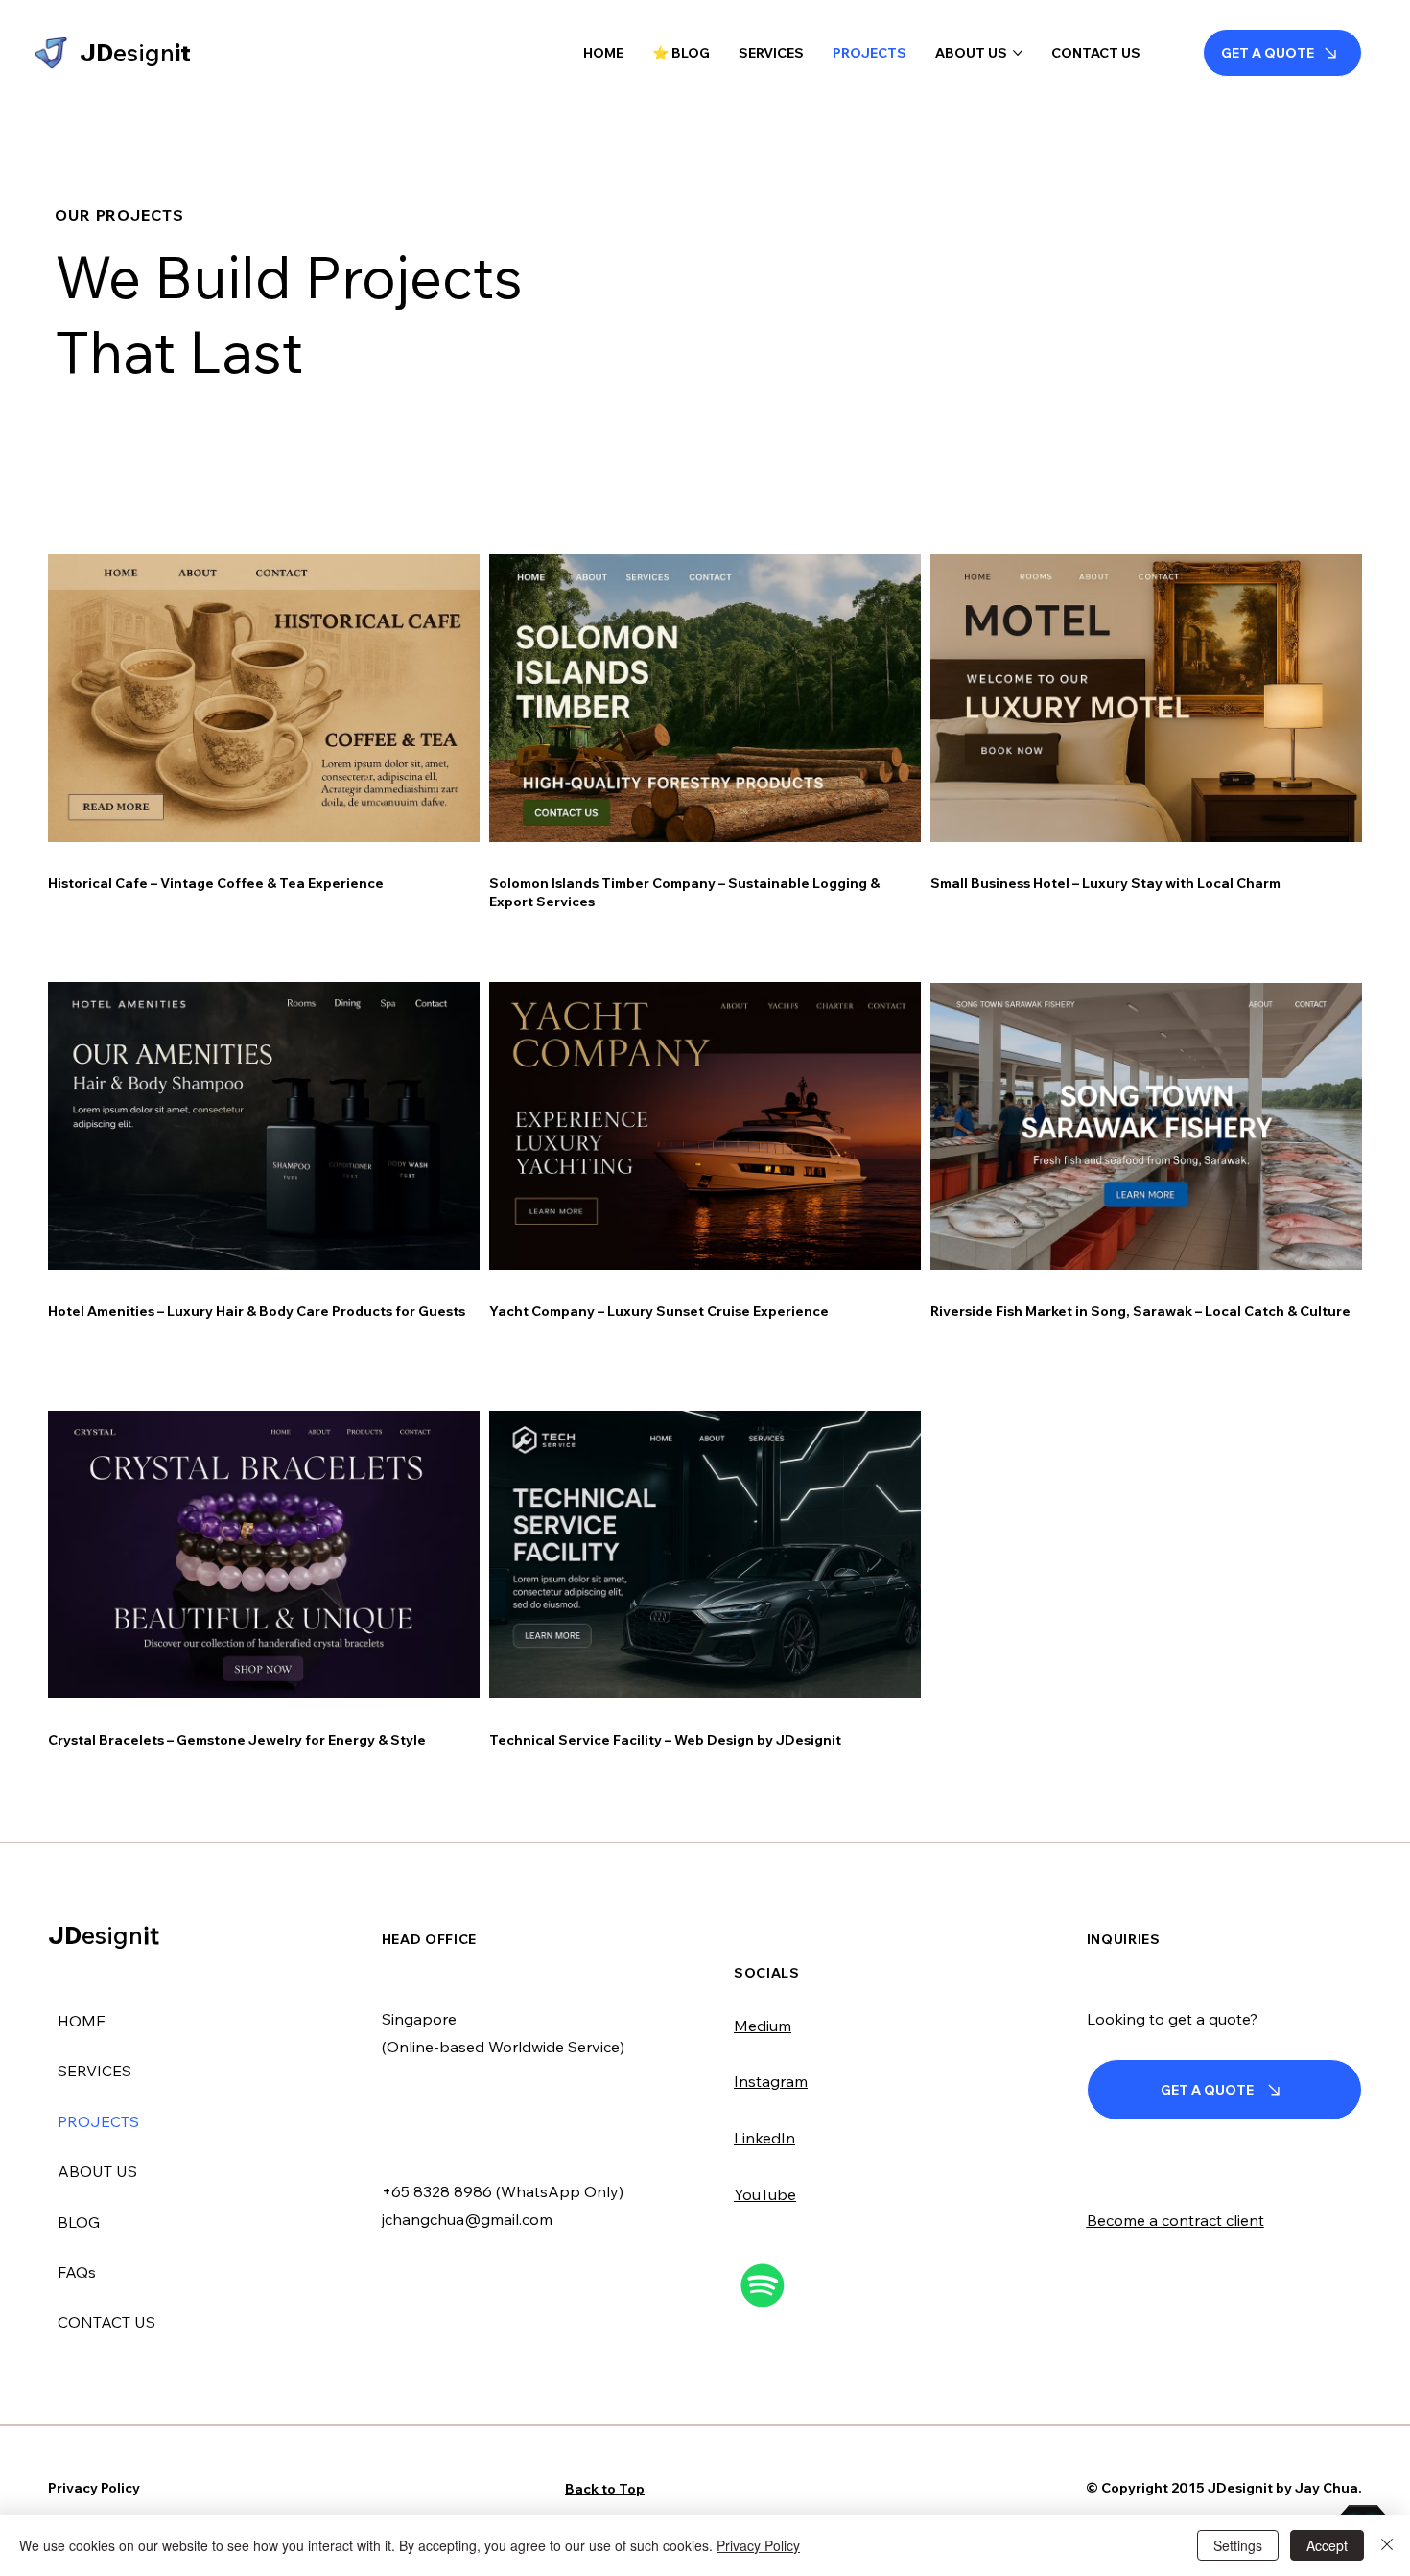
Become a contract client (1175, 2220)
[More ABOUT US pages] (1018, 53)
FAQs (77, 2272)
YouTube (765, 2194)
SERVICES (94, 2071)
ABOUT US (97, 2171)
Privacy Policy (94, 2488)
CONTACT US (106, 2322)
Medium (763, 2026)
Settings (1238, 2545)
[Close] (1387, 2545)
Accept (1327, 2545)
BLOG (79, 2222)
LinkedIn (764, 2138)
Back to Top (605, 2489)
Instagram (771, 2081)
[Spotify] (763, 2285)
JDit (135, 52)
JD (104, 1935)
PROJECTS (98, 2121)
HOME (82, 2021)
